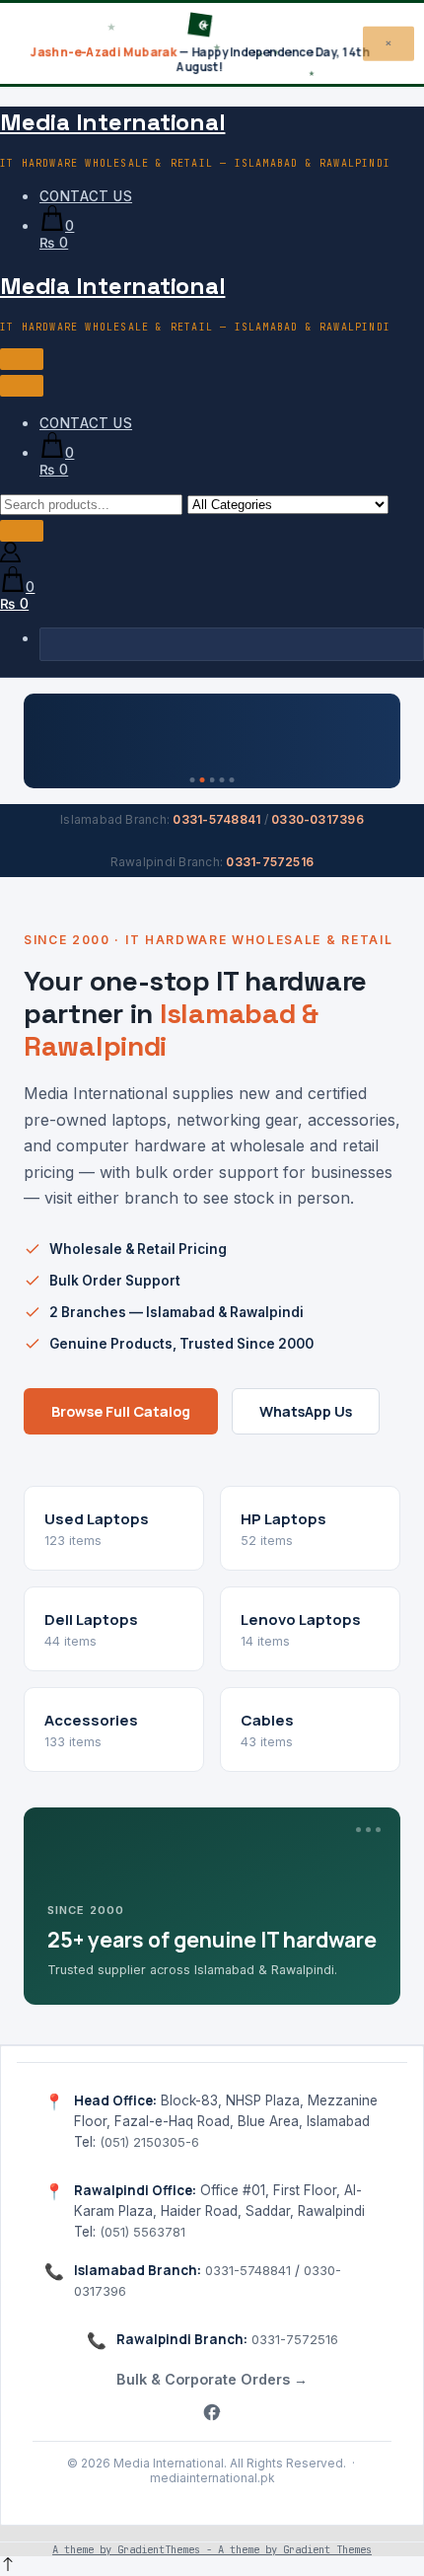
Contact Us (86, 196)
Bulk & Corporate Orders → (212, 2379)
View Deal (338, 729)
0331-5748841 (216, 819)
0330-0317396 (318, 819)
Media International (112, 122)
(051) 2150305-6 (149, 2142)
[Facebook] (212, 2414)
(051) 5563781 (142, 2232)
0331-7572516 (270, 862)
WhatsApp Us (306, 1411)
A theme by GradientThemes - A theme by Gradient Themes (212, 2549)
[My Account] (10, 557)
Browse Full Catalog (121, 1411)
